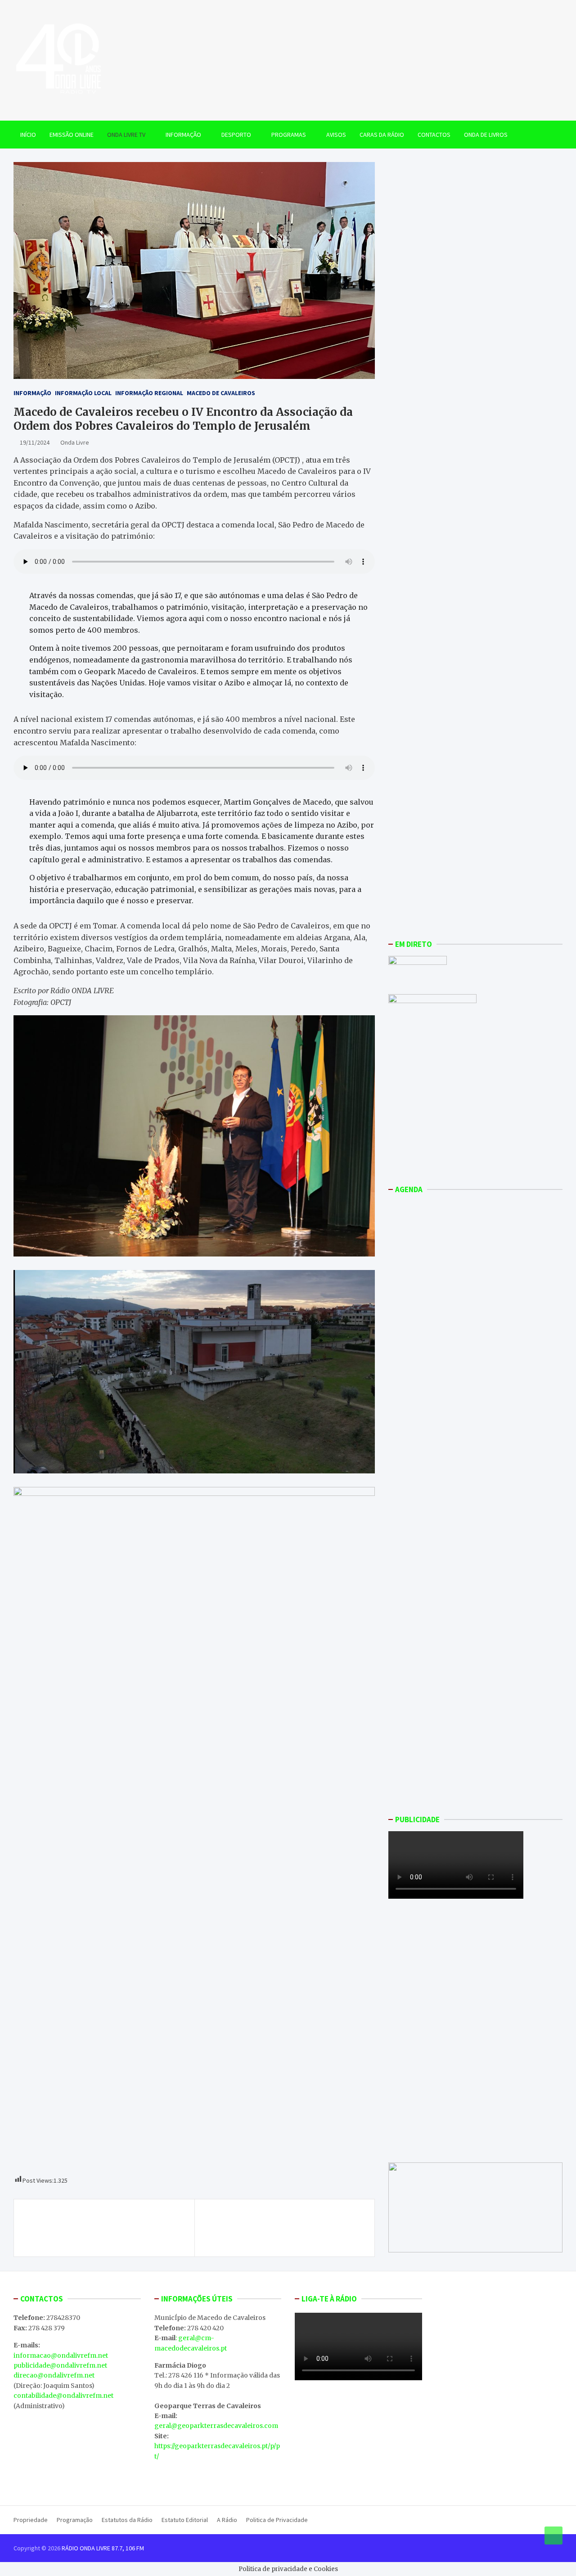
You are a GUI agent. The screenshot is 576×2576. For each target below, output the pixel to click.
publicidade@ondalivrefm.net (60, 2365)
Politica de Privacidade (277, 2520)
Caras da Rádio (382, 135)
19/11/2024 (35, 442)
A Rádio (227, 2520)
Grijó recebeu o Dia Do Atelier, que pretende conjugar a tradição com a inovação (284, 2223)
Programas (289, 135)
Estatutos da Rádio (127, 2520)
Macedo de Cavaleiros (221, 393)
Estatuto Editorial (185, 2520)
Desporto (236, 135)
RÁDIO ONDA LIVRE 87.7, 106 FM (103, 2548)
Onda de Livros (486, 135)
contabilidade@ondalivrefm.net (63, 2396)
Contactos (434, 135)
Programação (75, 2520)
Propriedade (31, 2520)
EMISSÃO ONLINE (72, 135)
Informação (183, 135)
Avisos (336, 135)
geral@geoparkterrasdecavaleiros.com (216, 2426)
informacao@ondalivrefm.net (61, 2355)
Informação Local (83, 393)
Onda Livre (75, 442)
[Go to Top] (553, 2535)
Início (28, 135)
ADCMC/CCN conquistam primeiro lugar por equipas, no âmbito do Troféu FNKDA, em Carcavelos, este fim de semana (106, 2228)
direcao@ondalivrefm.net (54, 2375)
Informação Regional (149, 393)
